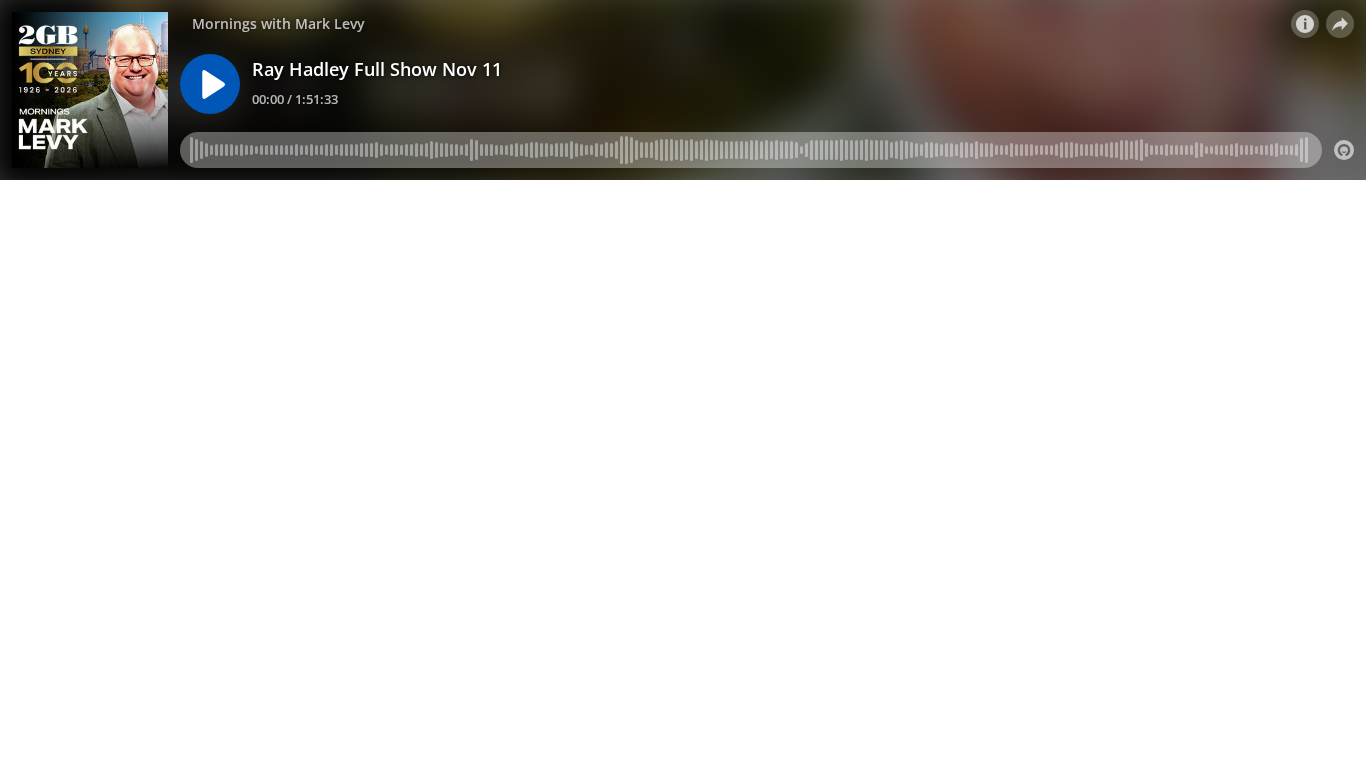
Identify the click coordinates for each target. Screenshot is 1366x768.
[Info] (1305, 24)
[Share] (1340, 24)
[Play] (210, 84)
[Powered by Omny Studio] (1344, 150)
